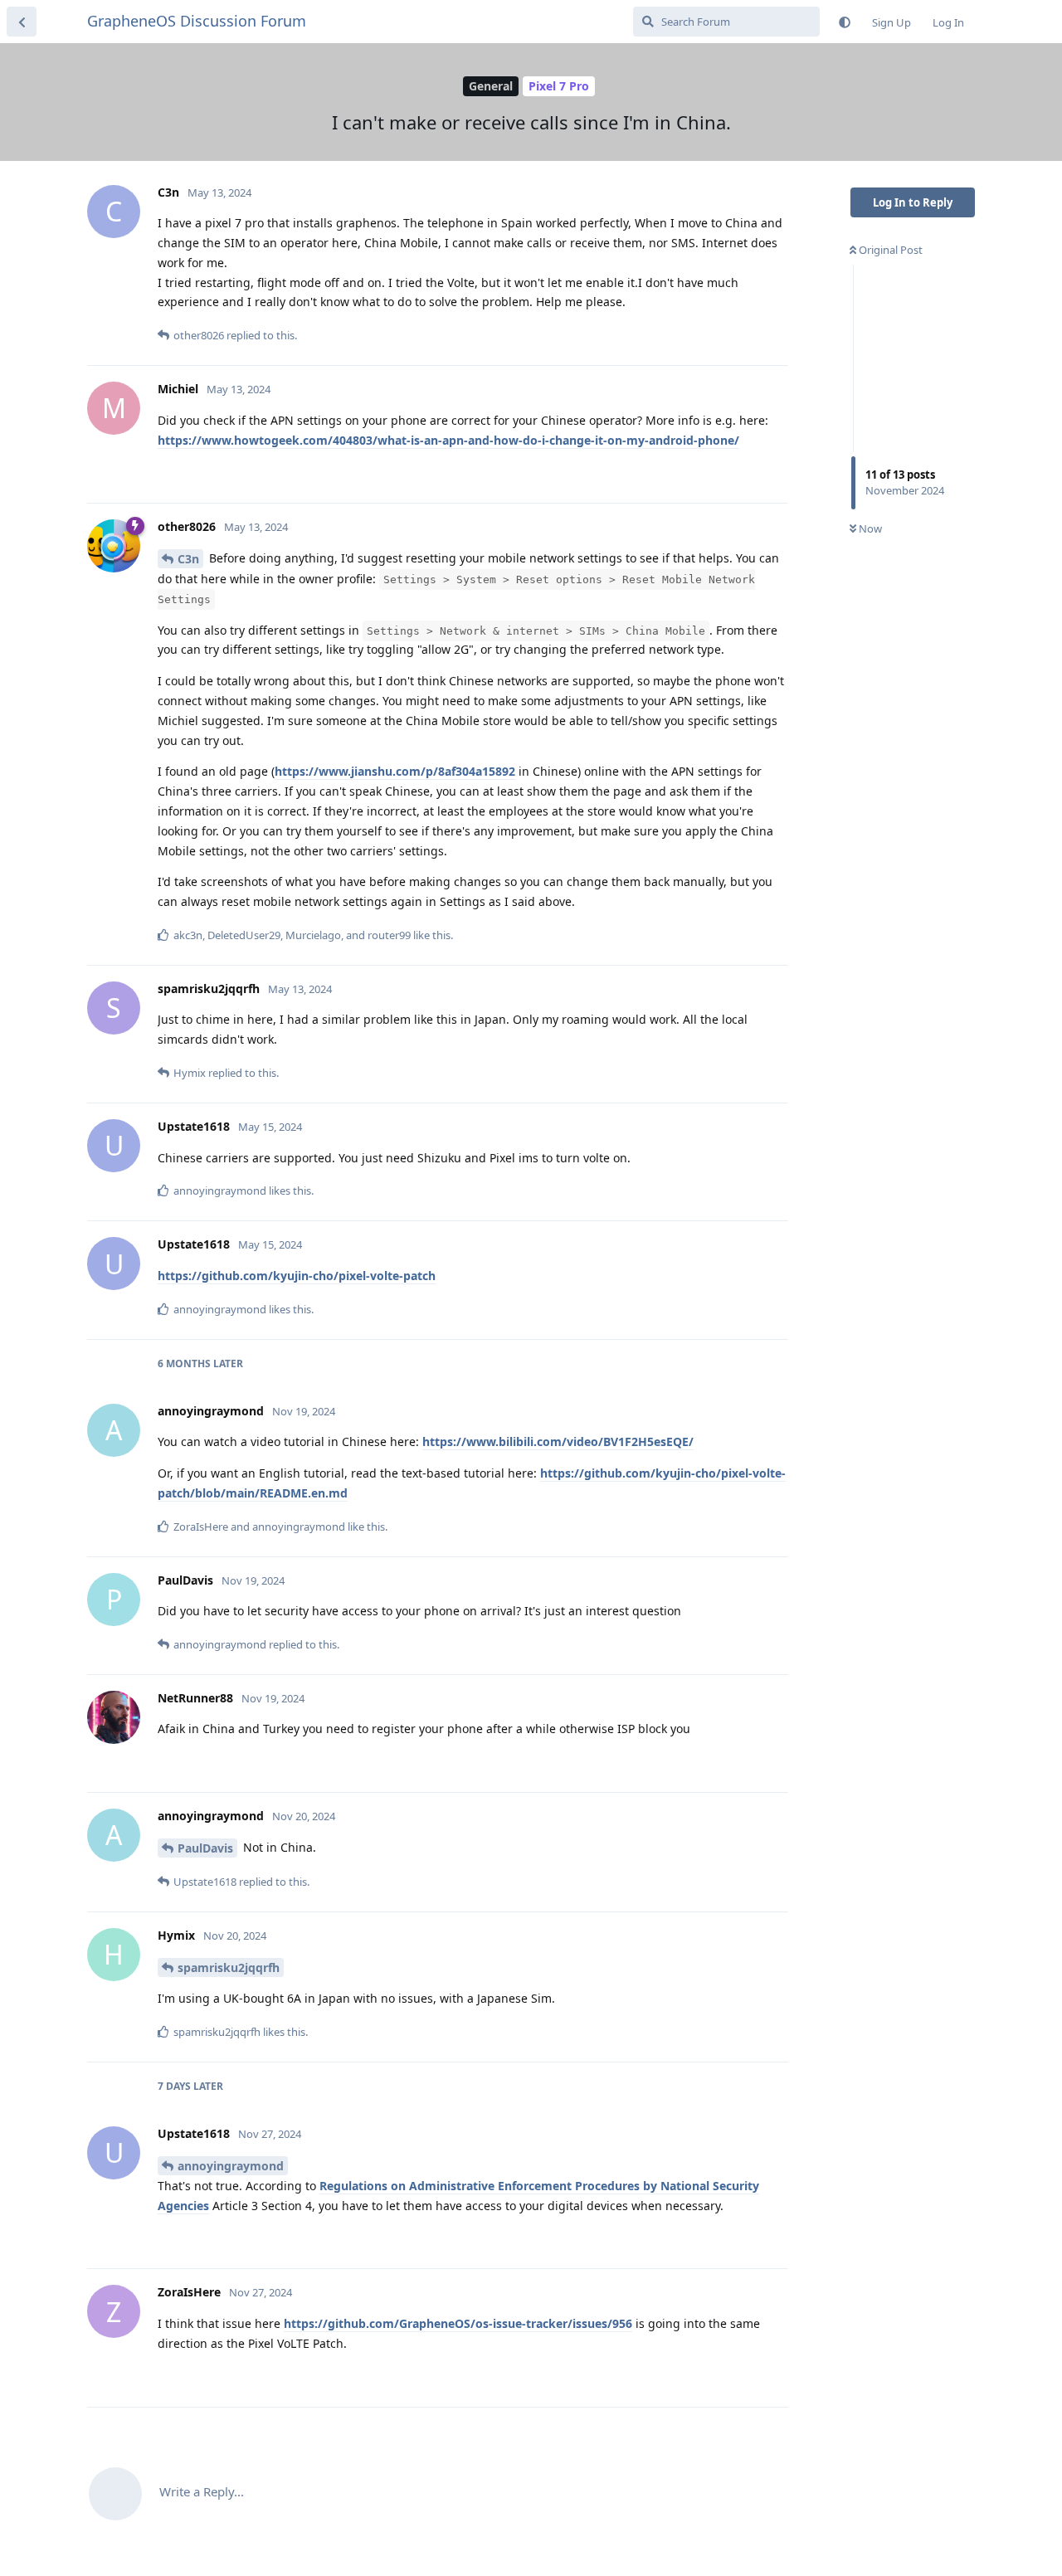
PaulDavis (205, 1848)
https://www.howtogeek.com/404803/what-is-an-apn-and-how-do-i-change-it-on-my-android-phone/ (448, 440)
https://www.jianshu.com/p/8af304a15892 (395, 771)
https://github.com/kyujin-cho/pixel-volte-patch (297, 1276)
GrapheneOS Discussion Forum (197, 21)
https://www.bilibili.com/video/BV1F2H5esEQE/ (558, 1441)
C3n (188, 559)
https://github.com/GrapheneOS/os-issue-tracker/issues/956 (458, 2323)
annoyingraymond (231, 2166)
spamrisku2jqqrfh (229, 1967)
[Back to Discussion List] (22, 22)
